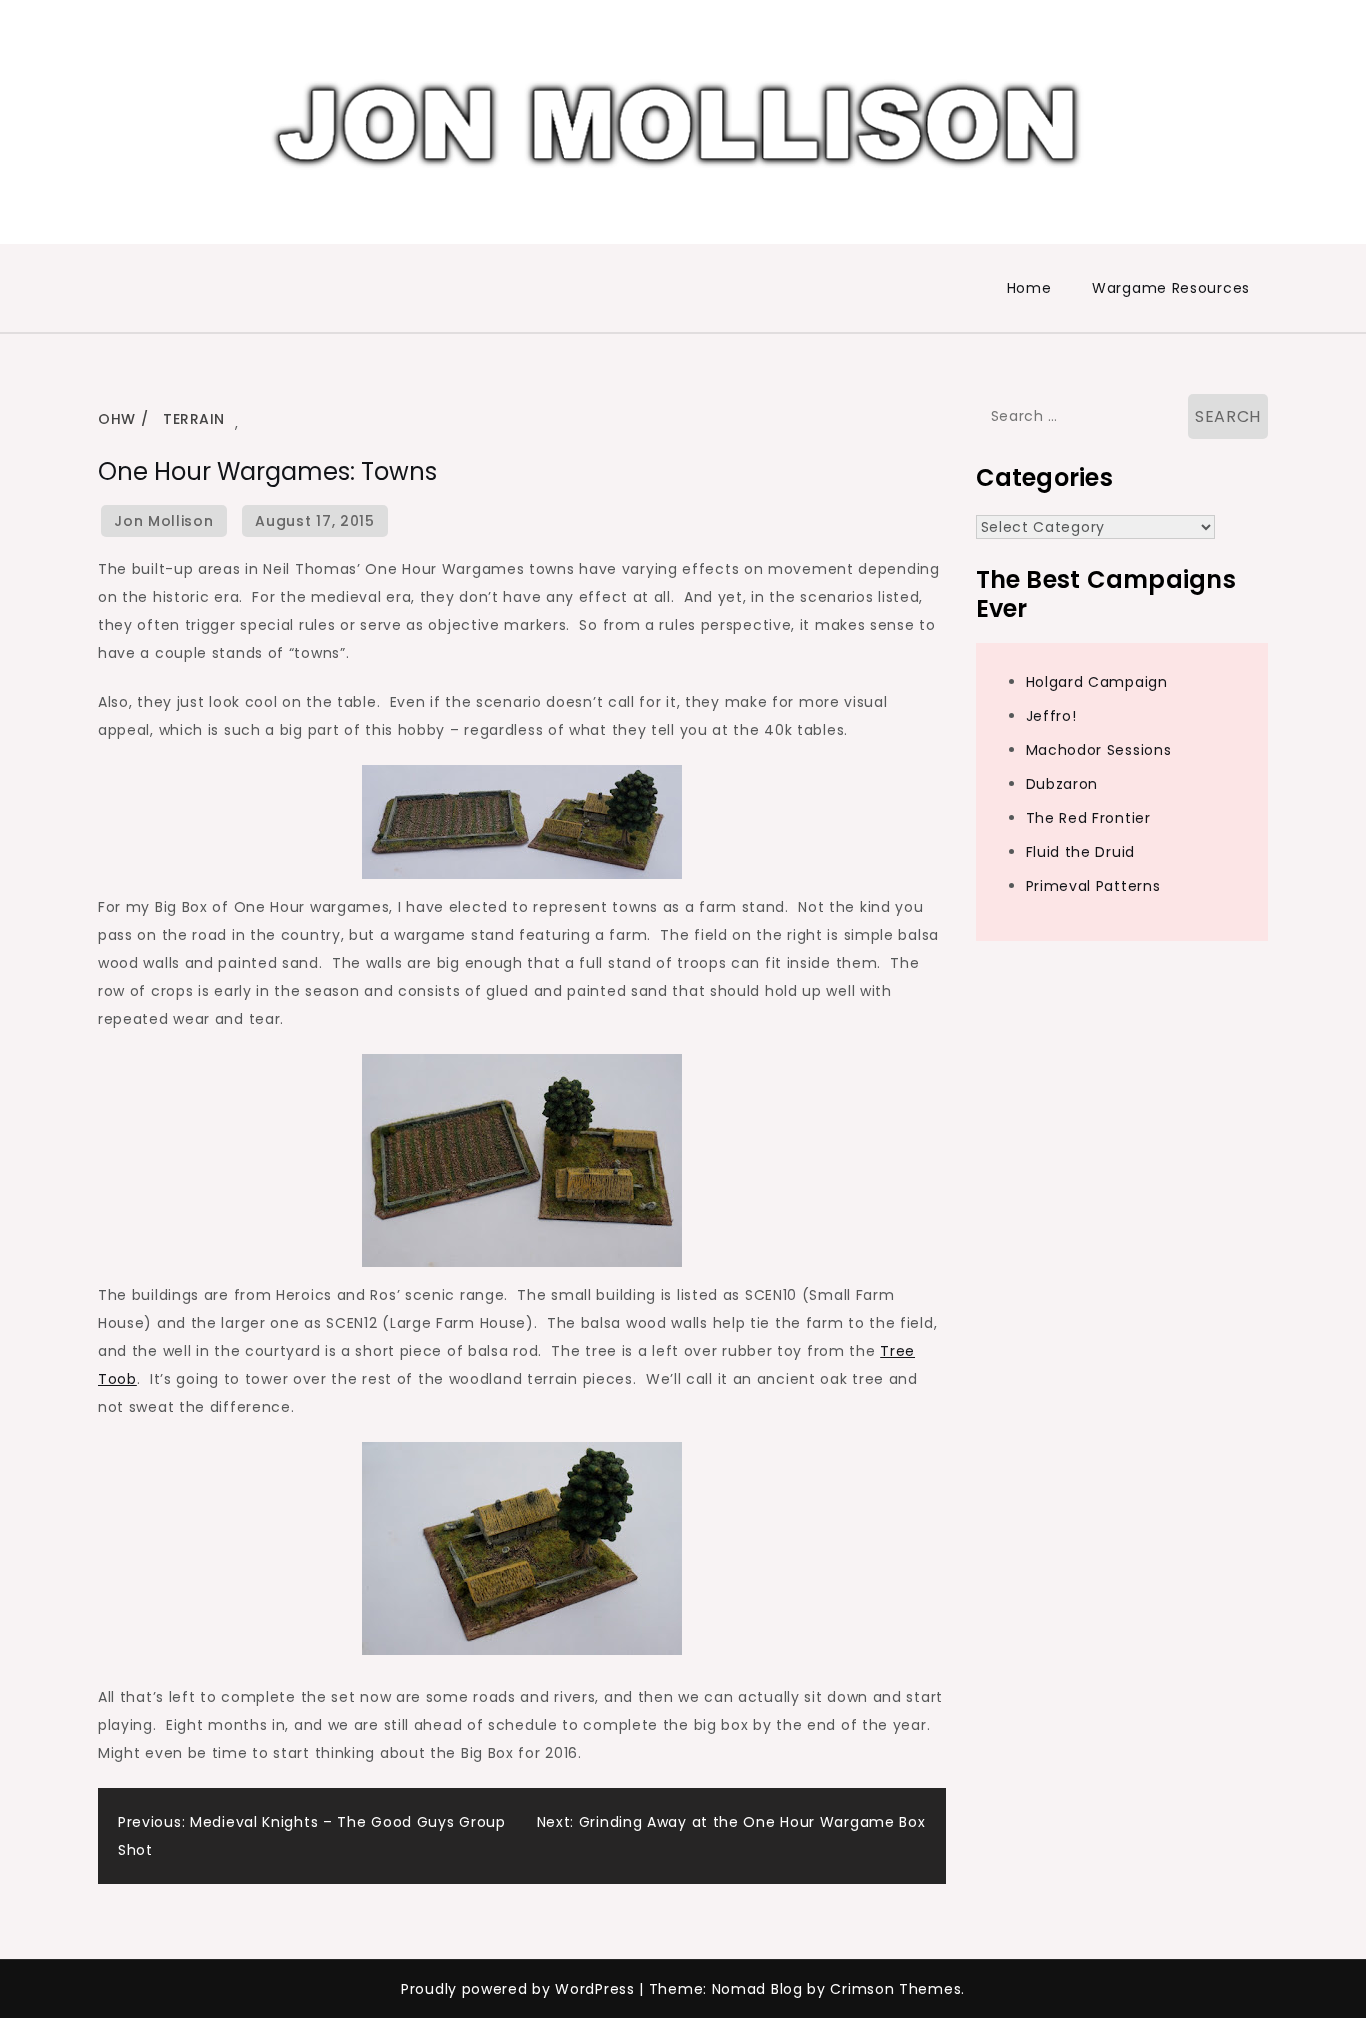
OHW (117, 419)
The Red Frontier (1088, 818)
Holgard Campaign (1097, 682)
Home (1029, 288)
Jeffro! (1051, 716)
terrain (194, 419)
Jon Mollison (163, 521)
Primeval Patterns (1093, 886)
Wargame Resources (1171, 288)
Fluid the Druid (1081, 852)
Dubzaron (1062, 784)
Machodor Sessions (1099, 750)
